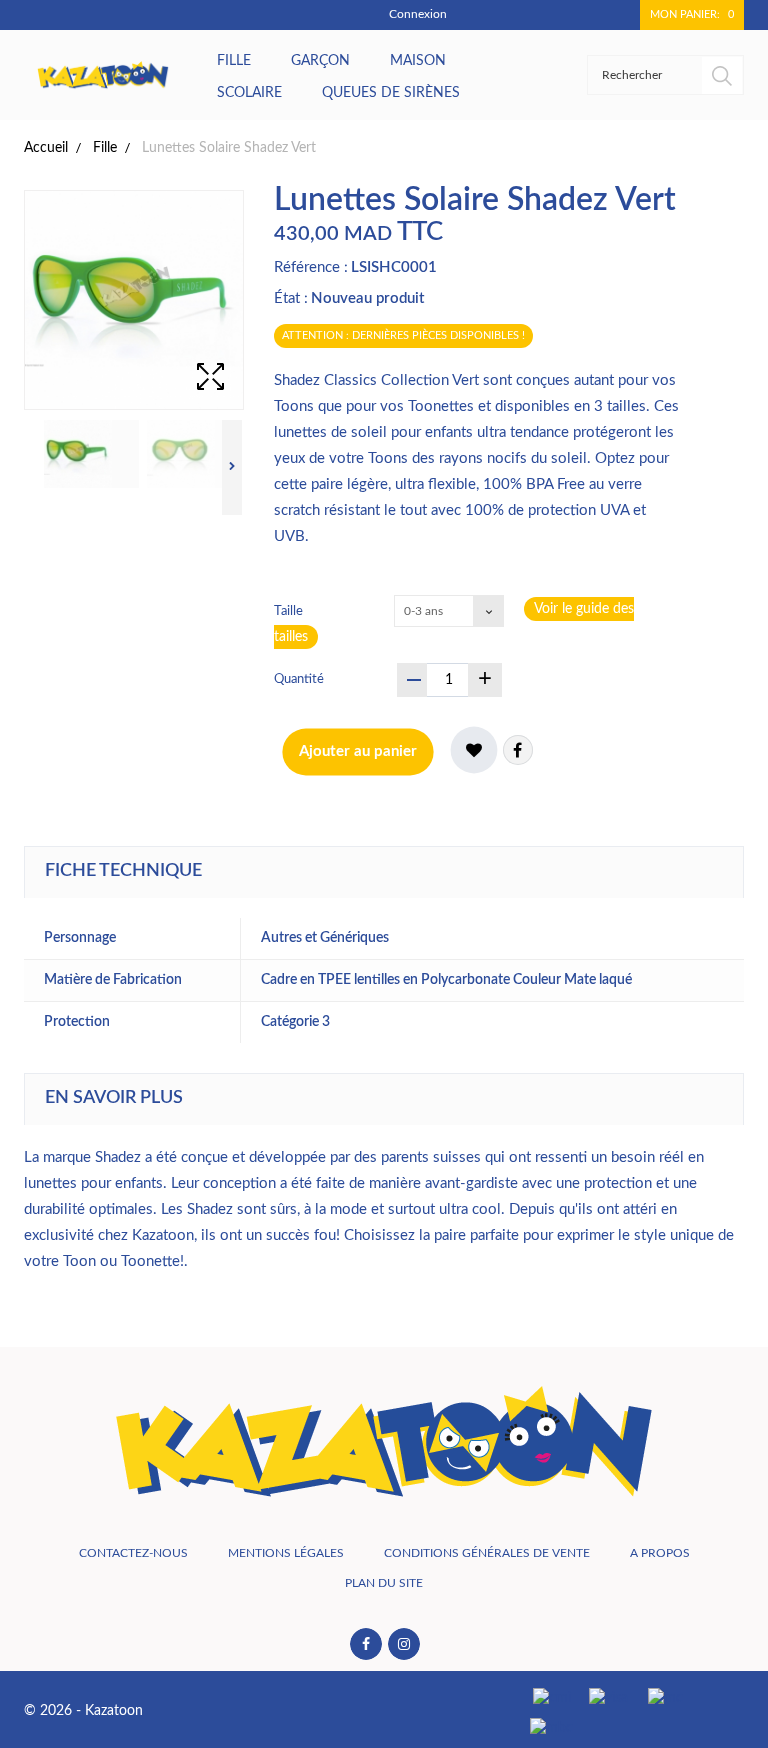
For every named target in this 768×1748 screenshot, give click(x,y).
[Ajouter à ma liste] (474, 750)
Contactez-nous (133, 1553)
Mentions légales (286, 1553)
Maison (418, 61)
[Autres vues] (27, 467)
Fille (234, 61)
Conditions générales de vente (487, 1553)
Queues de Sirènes (391, 93)
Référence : (311, 267)
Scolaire (249, 93)
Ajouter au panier (358, 751)
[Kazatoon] (103, 75)
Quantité (299, 679)
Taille (290, 611)
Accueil (46, 148)
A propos (660, 1553)
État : (291, 298)
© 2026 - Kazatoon (83, 1711)
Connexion (418, 14)
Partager (518, 750)
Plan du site (384, 1583)
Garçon (320, 61)
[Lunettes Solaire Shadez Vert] (91, 454)
